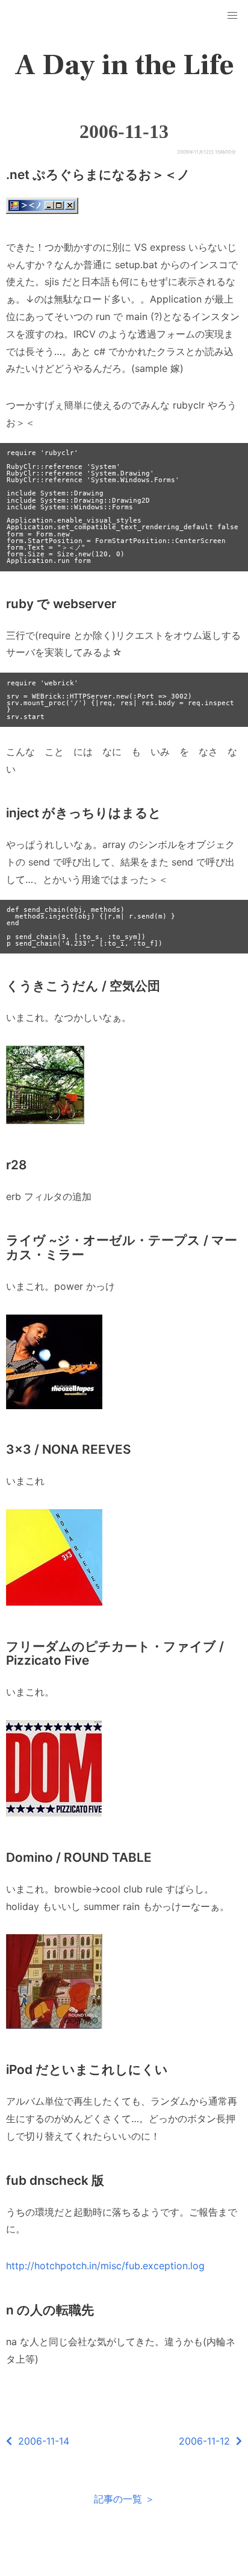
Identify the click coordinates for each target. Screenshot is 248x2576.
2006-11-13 (124, 131)
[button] (232, 16)
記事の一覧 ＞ (124, 2499)
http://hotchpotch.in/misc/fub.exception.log (105, 2266)
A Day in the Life (124, 65)
